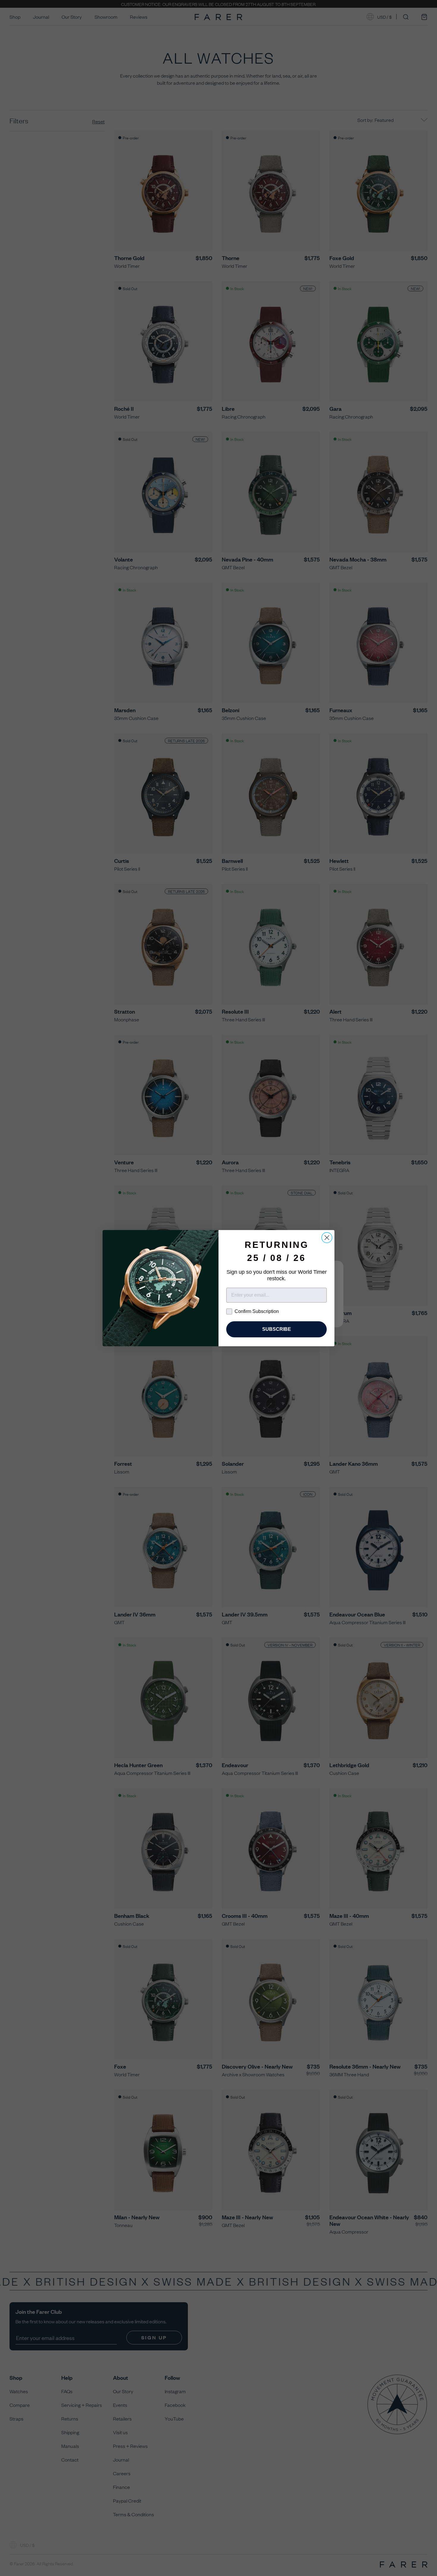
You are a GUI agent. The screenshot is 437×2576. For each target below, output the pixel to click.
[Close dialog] (327, 1238)
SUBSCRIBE (277, 1329)
